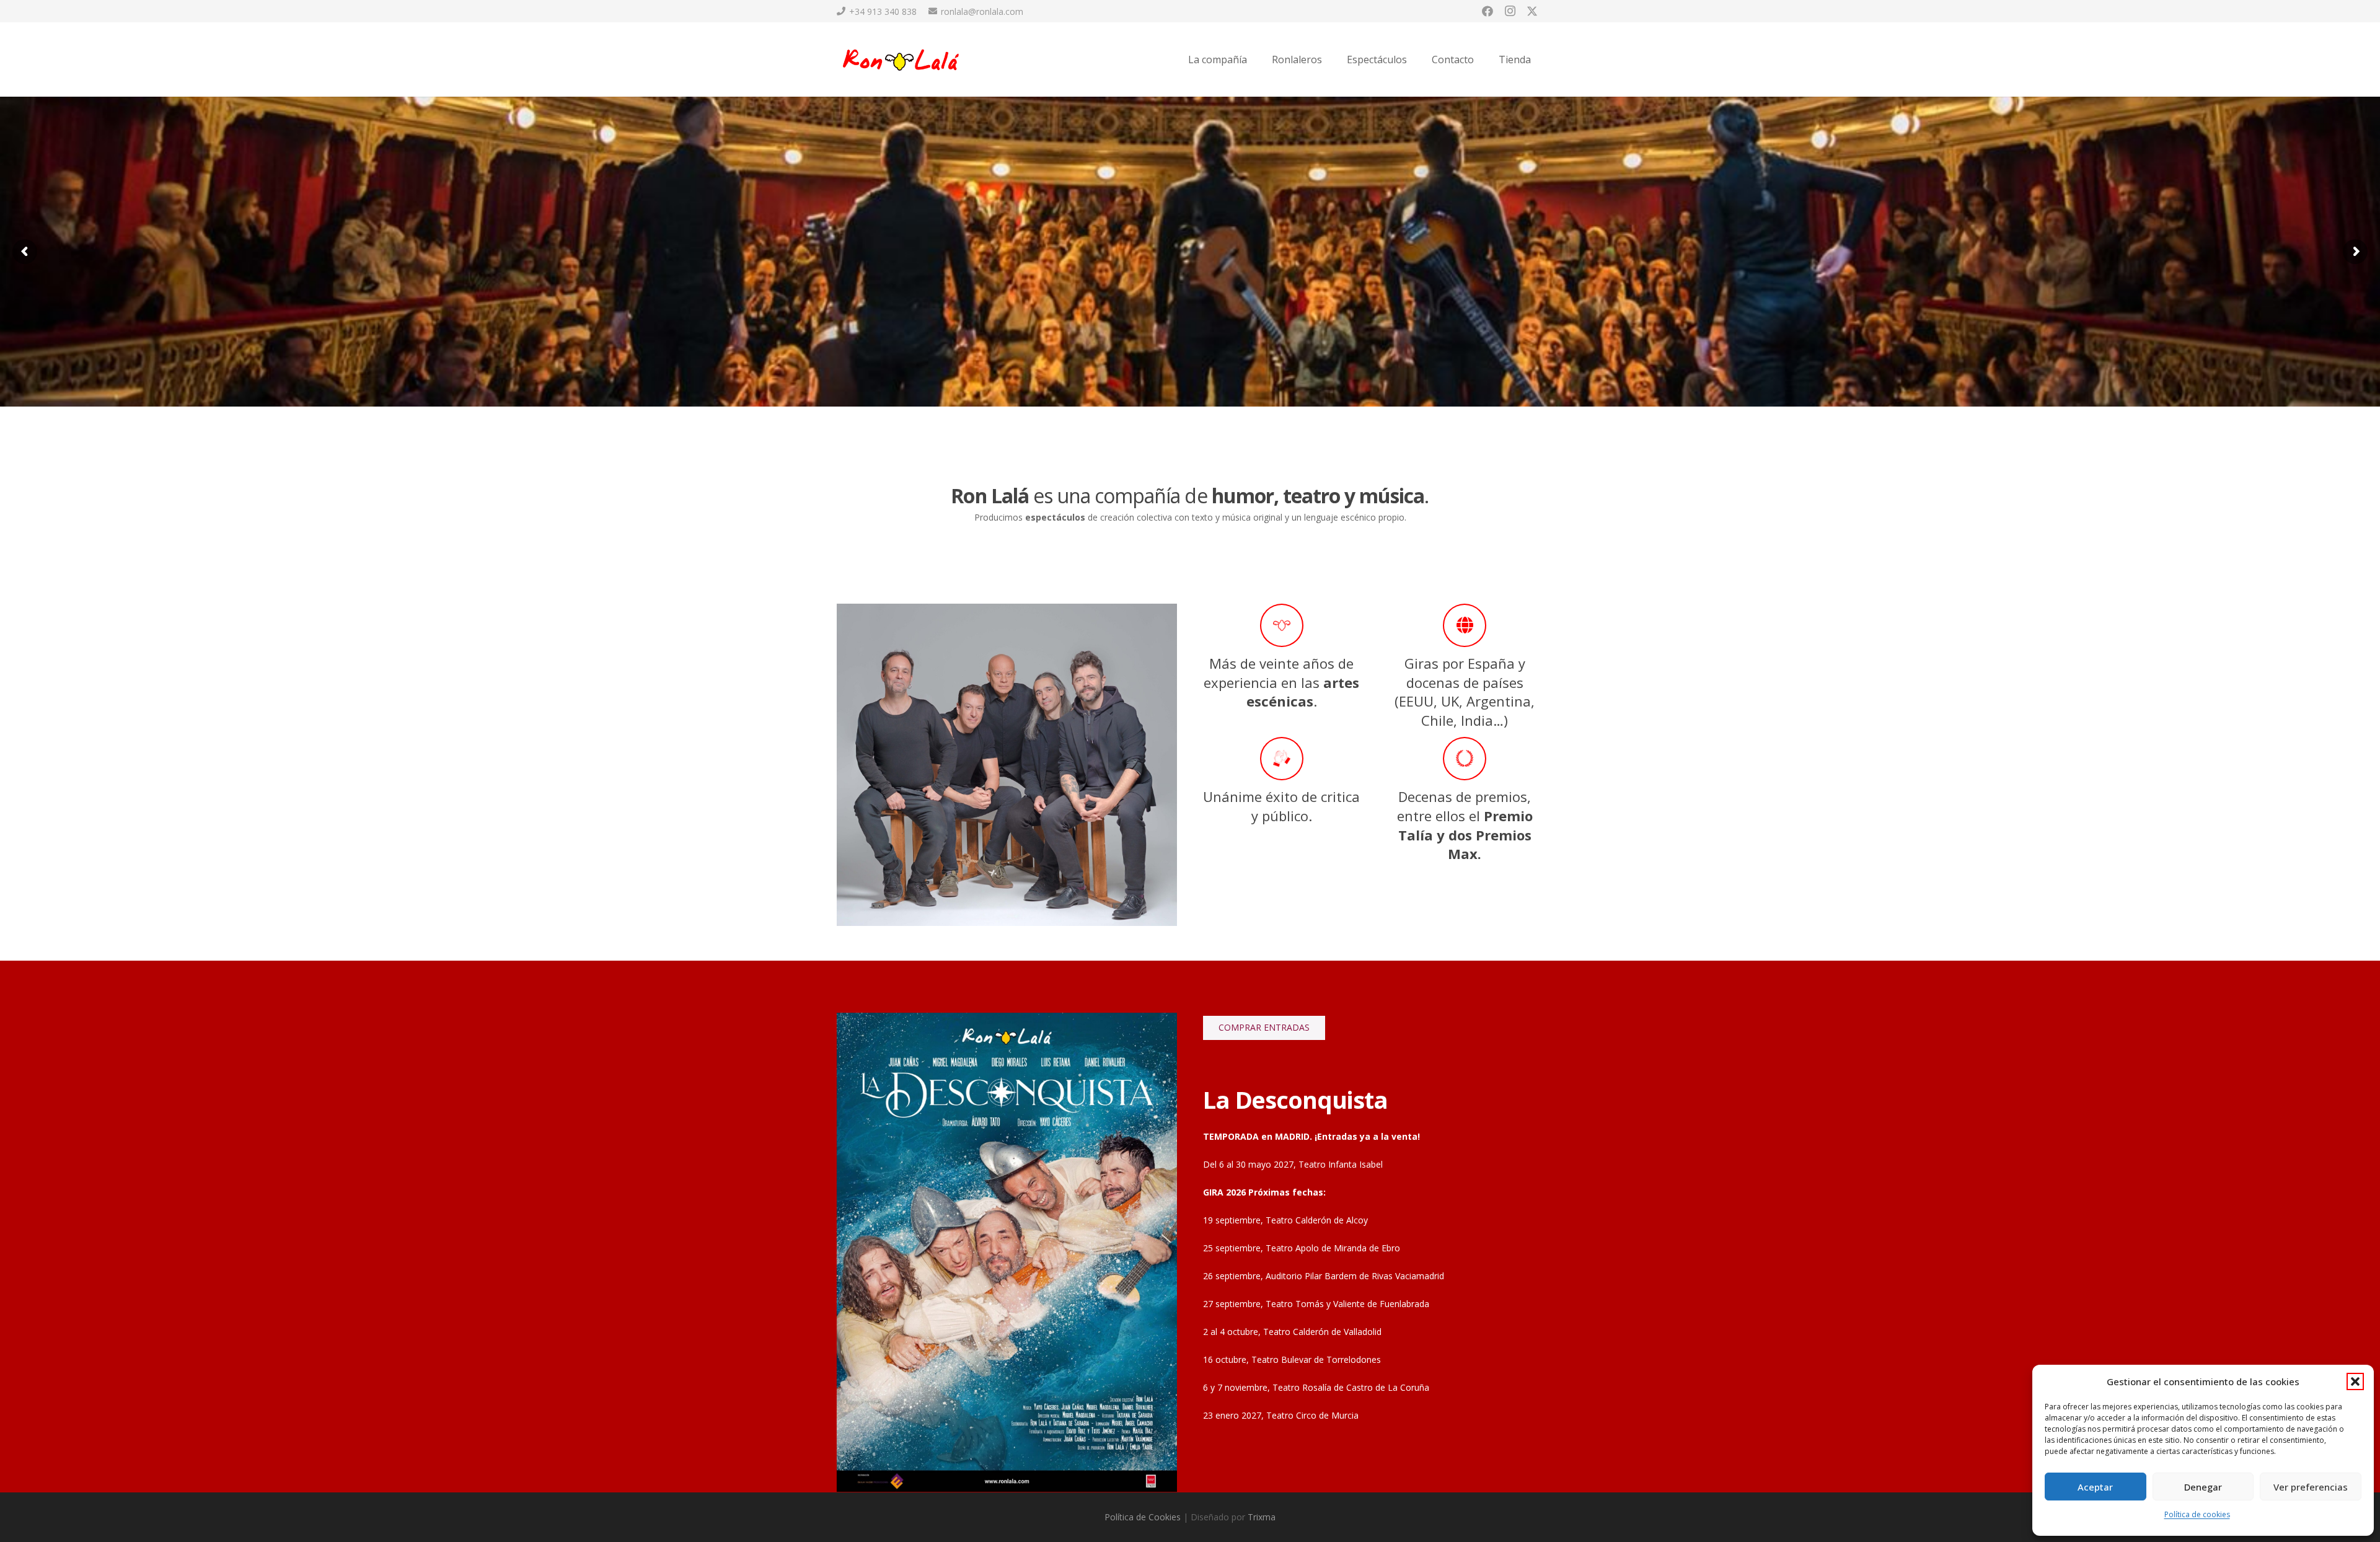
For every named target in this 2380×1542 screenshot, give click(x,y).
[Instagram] (1510, 11)
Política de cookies (2197, 1514)
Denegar (2203, 1487)
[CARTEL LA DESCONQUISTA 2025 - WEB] (1007, 1252)
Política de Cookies (1143, 1517)
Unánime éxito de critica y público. (1281, 806)
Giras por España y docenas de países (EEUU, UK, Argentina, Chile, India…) (1465, 692)
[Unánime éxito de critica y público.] (1282, 759)
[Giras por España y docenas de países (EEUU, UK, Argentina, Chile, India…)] (1465, 625)
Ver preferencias (2311, 1487)
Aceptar (2095, 1487)
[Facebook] (1487, 11)
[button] (2355, 1381)
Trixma (1262, 1517)
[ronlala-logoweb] (902, 60)
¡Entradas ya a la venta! (1368, 1136)
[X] (1532, 11)
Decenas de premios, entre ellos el (1465, 825)
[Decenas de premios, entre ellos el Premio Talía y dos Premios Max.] (1465, 759)
